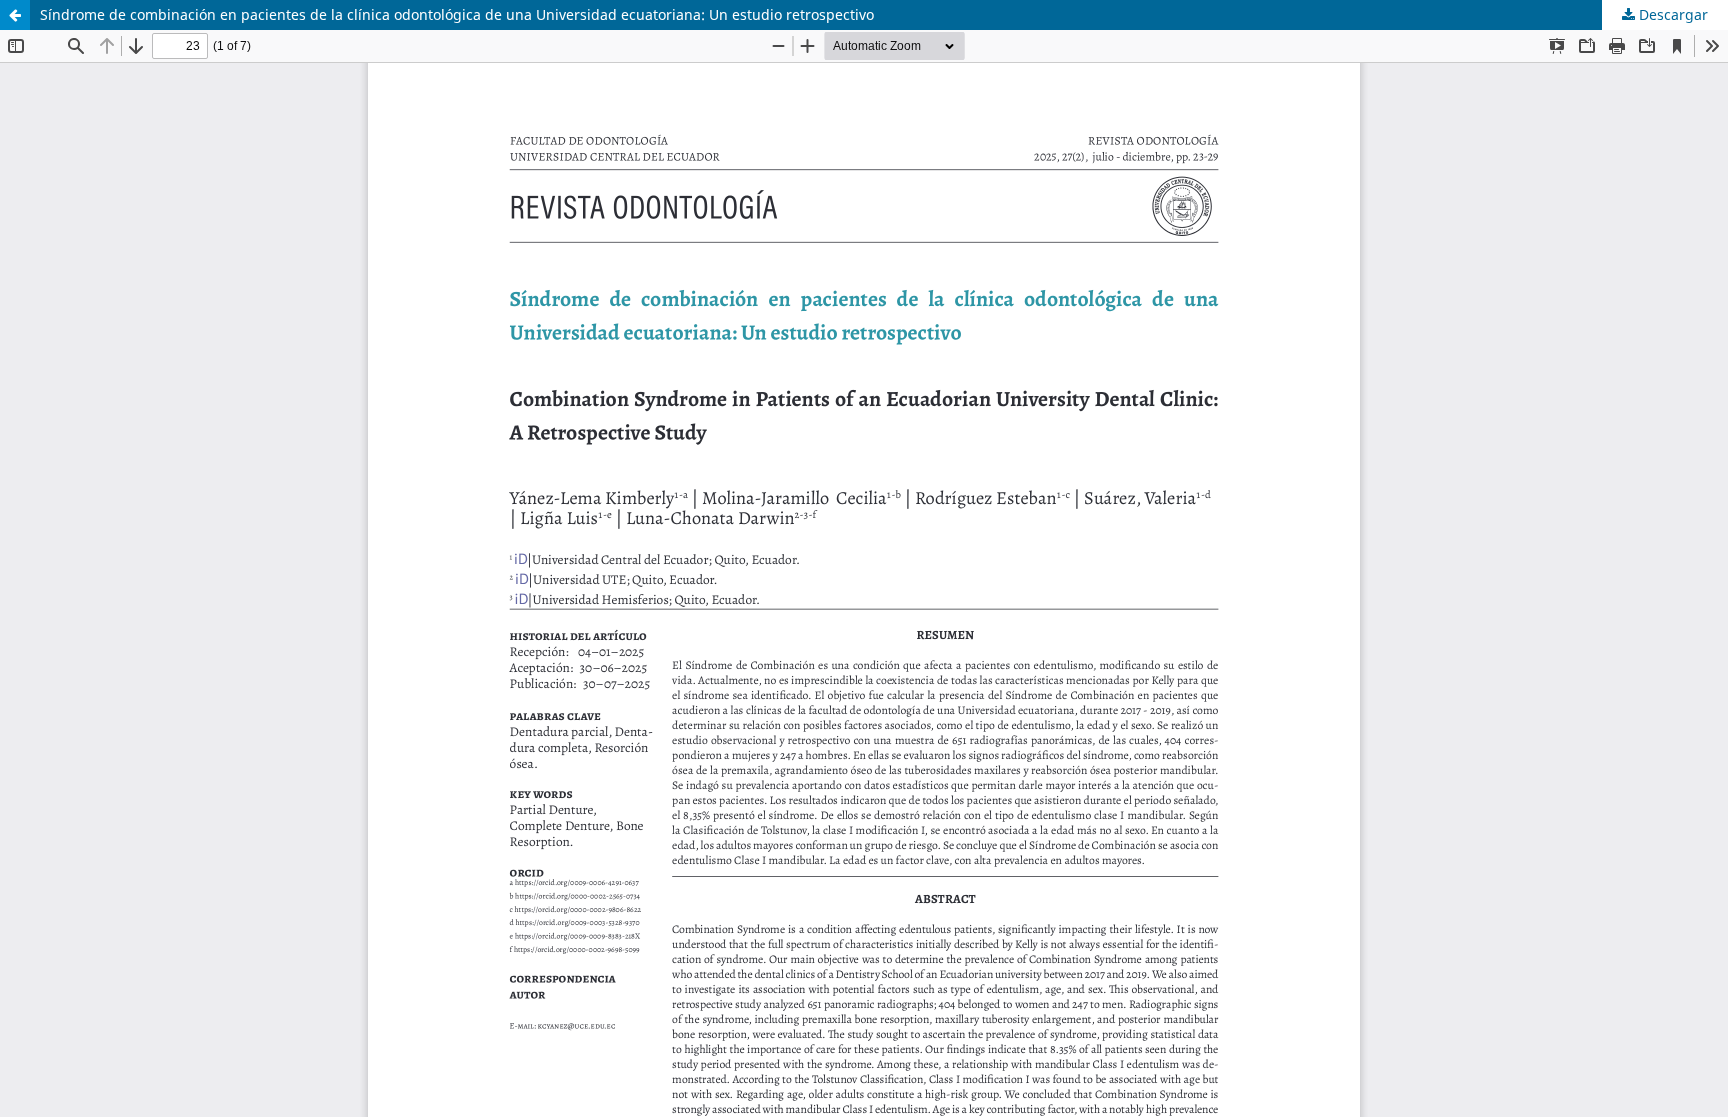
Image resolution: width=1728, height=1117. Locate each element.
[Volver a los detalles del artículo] (15, 15)
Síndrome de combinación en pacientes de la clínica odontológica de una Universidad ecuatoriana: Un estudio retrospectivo (457, 14)
